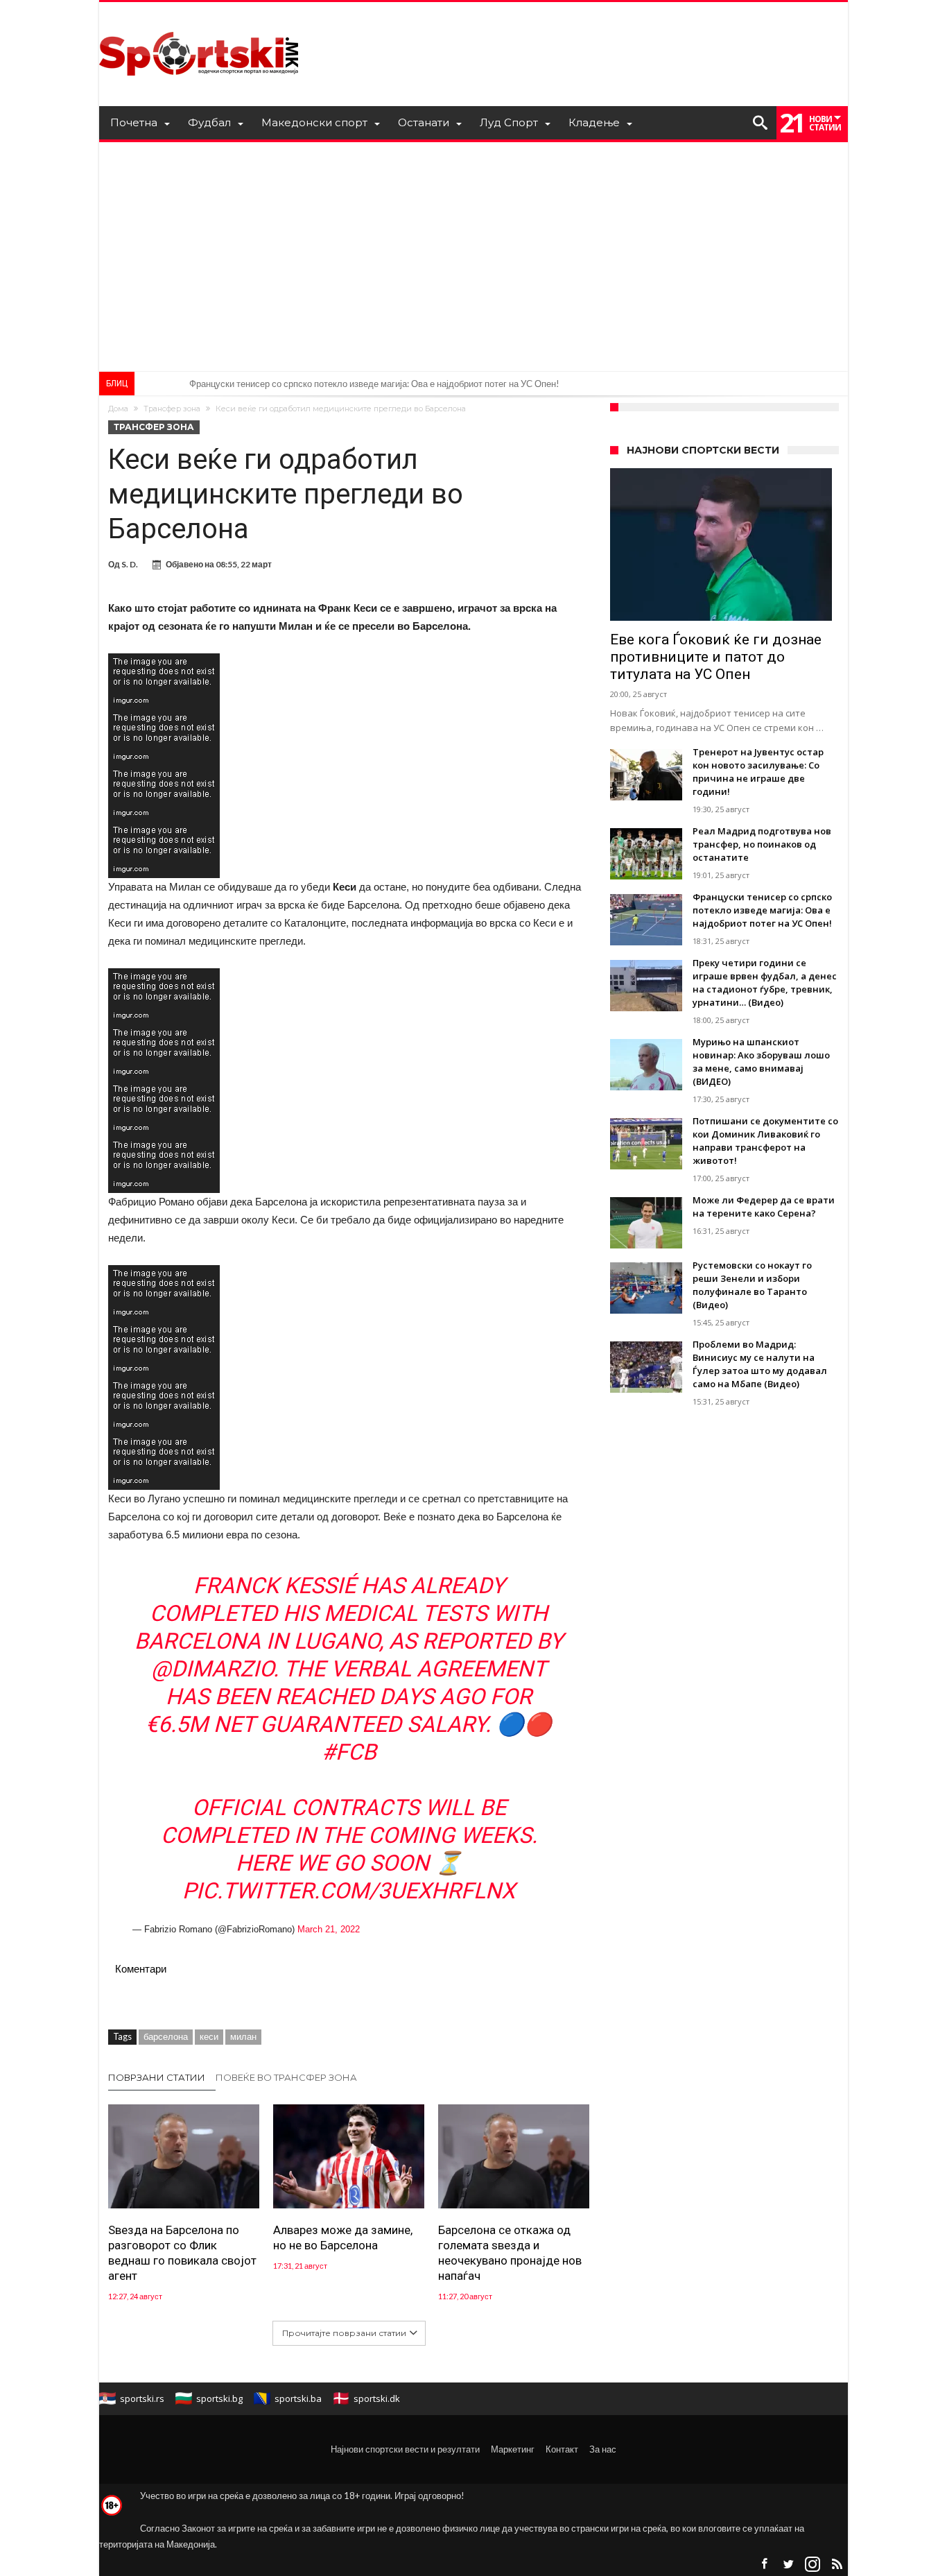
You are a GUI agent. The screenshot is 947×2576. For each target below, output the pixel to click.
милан (243, 2036)
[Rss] (837, 2565)
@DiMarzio (212, 1669)
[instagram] (813, 2565)
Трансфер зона (172, 409)
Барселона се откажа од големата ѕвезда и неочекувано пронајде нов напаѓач (510, 2253)
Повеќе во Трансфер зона (286, 2077)
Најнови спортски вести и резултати (405, 2449)
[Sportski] (199, 23)
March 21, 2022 (329, 1929)
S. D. (130, 564)
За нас (603, 2449)
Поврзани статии (157, 2077)
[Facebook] (764, 2565)
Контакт (562, 2449)
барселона (166, 2036)
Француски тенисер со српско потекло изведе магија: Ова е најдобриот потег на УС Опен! (374, 384)
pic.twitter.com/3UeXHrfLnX (349, 1891)
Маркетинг (513, 2449)
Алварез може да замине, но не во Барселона (343, 2238)
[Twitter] (788, 2565)
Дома (118, 409)
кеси (209, 2036)
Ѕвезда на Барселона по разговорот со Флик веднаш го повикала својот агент (182, 2253)
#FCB (349, 1752)
